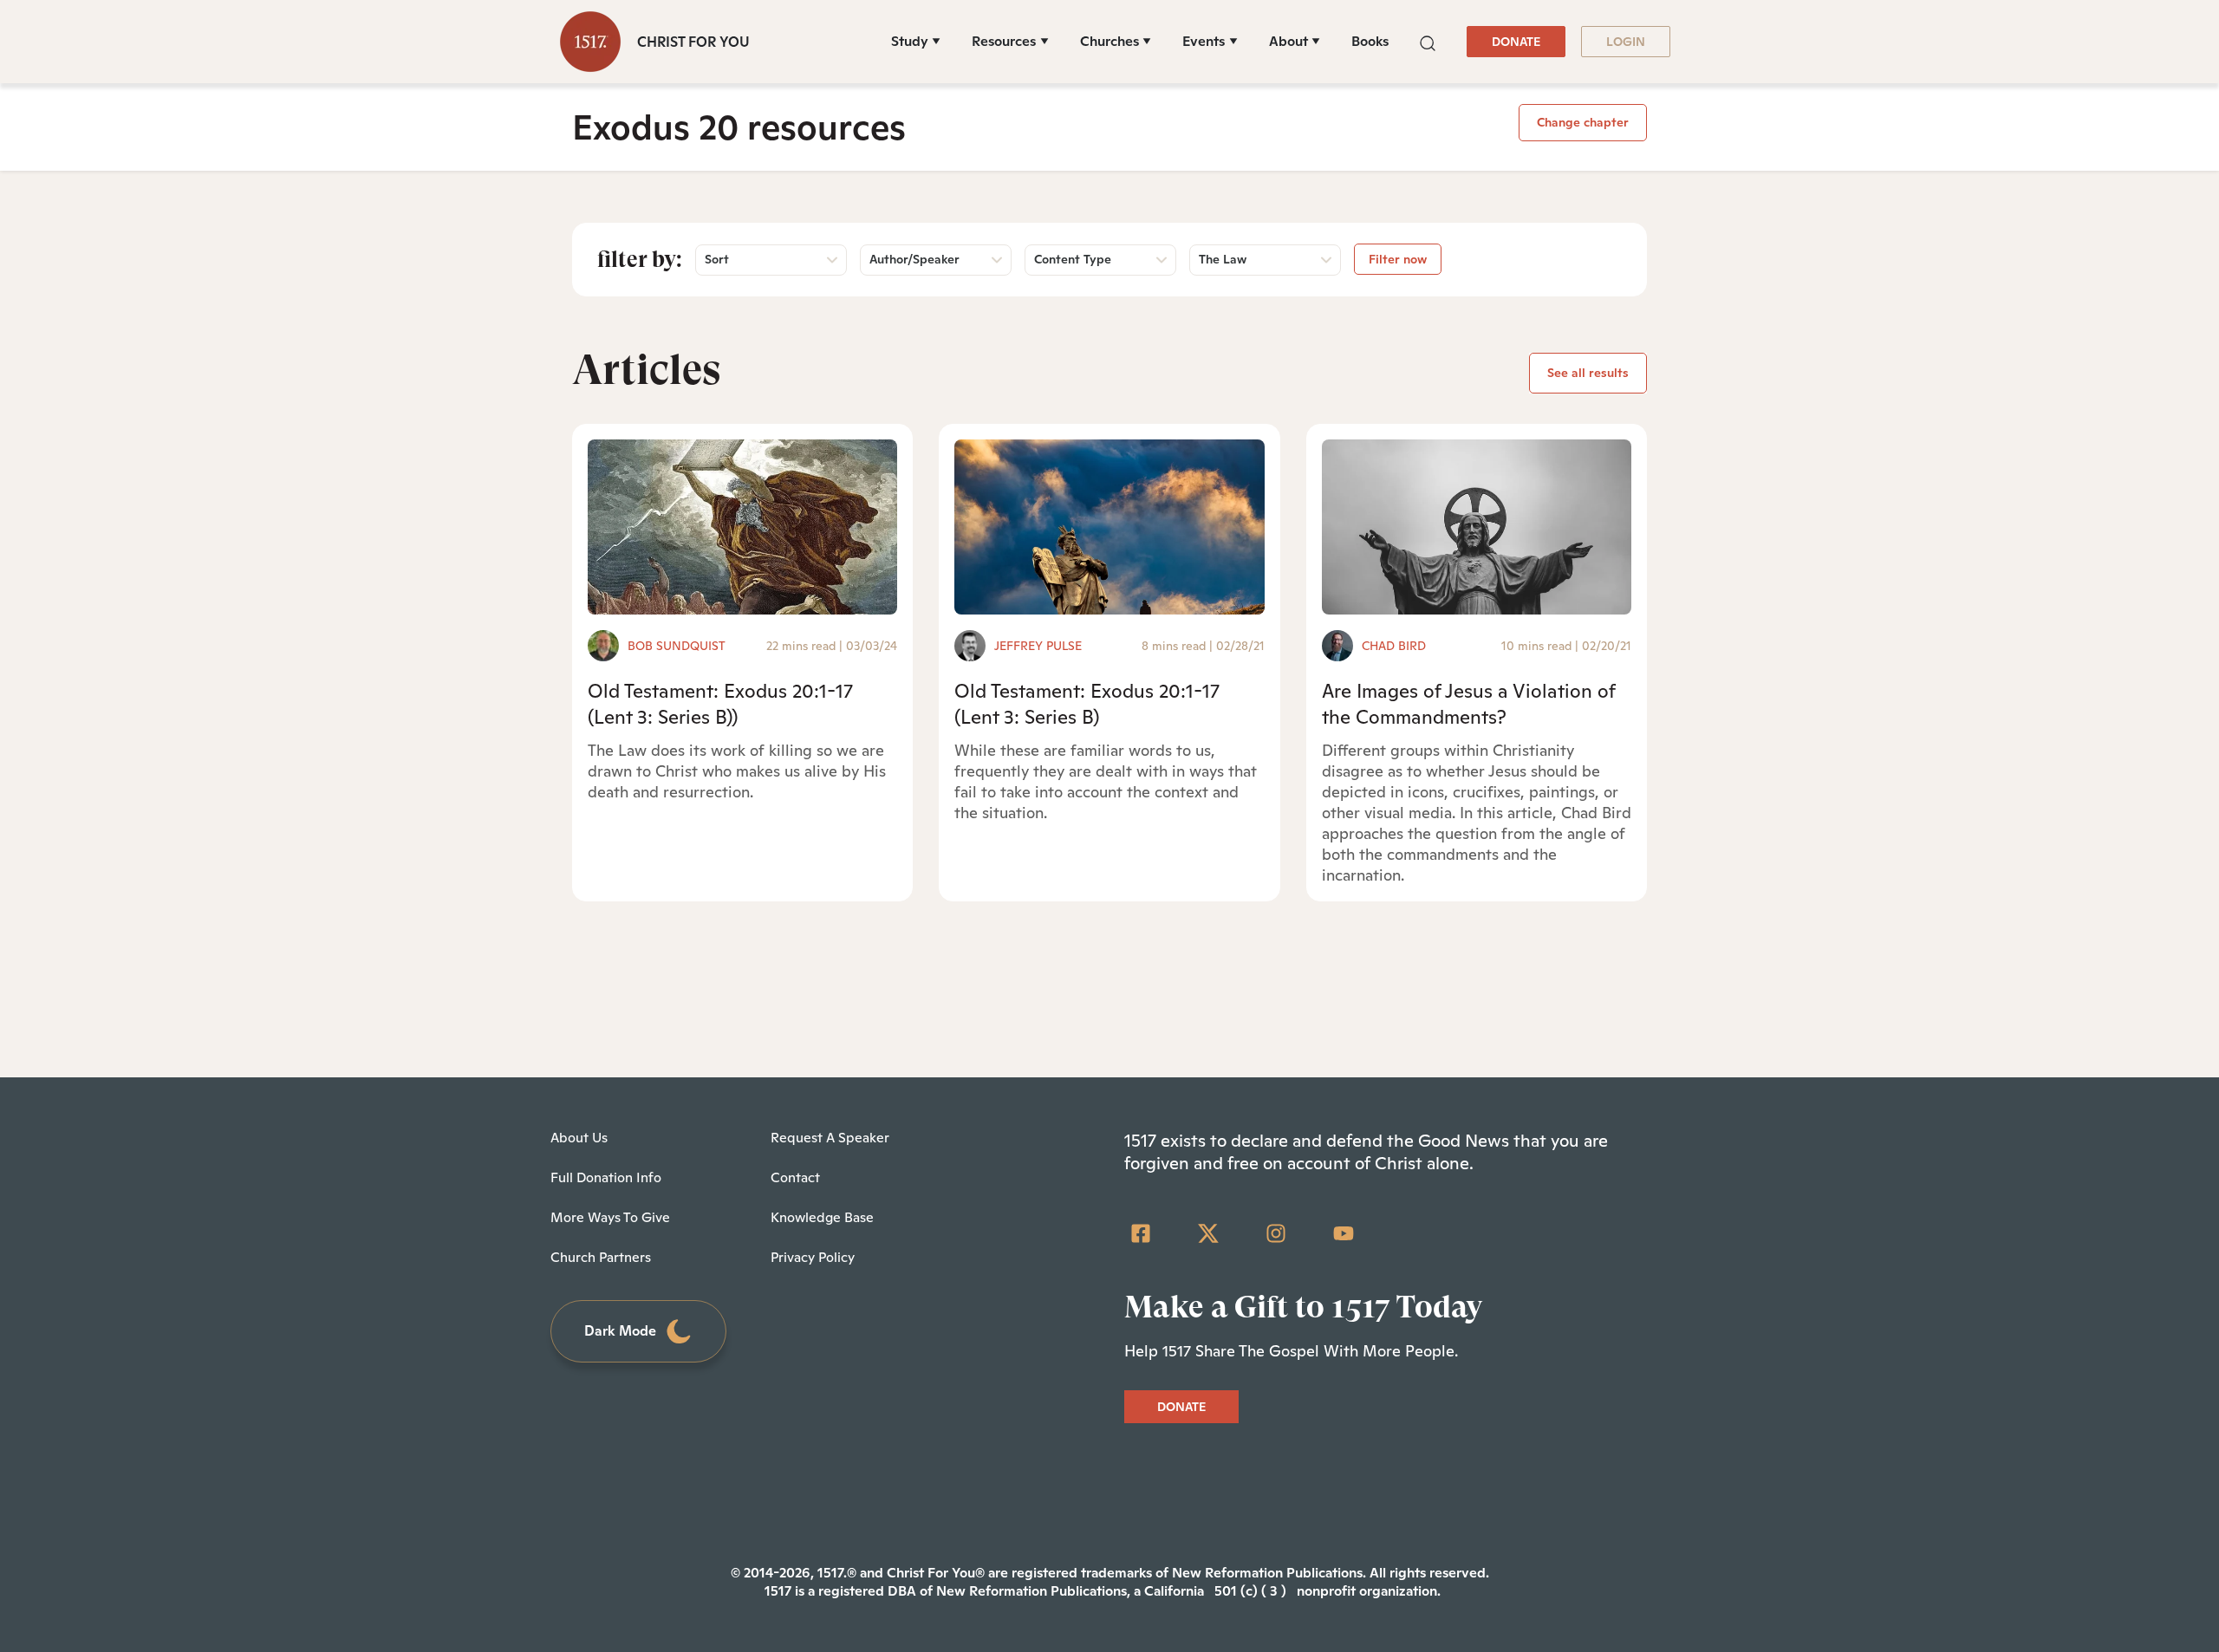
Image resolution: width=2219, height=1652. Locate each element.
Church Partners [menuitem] (601, 1257)
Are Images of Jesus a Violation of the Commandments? (1468, 703)
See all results (1588, 373)
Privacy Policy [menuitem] (813, 1257)
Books (1370, 41)
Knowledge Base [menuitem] (822, 1217)
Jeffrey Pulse (1038, 646)
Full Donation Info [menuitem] (606, 1177)
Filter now (1398, 259)
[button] (1428, 41)
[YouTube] (1344, 1233)
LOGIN (1626, 42)
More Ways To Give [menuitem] (610, 1217)
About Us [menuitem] (579, 1138)
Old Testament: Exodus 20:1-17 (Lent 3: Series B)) (720, 703)
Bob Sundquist (677, 646)
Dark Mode (620, 1331)
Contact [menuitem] (795, 1177)
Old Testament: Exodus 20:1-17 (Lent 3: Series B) (1087, 703)
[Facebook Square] (1141, 1233)
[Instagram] (1276, 1233)
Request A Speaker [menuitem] (830, 1138)
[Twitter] (1208, 1233)
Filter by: (640, 259)
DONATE (1516, 42)
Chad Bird (1394, 646)
